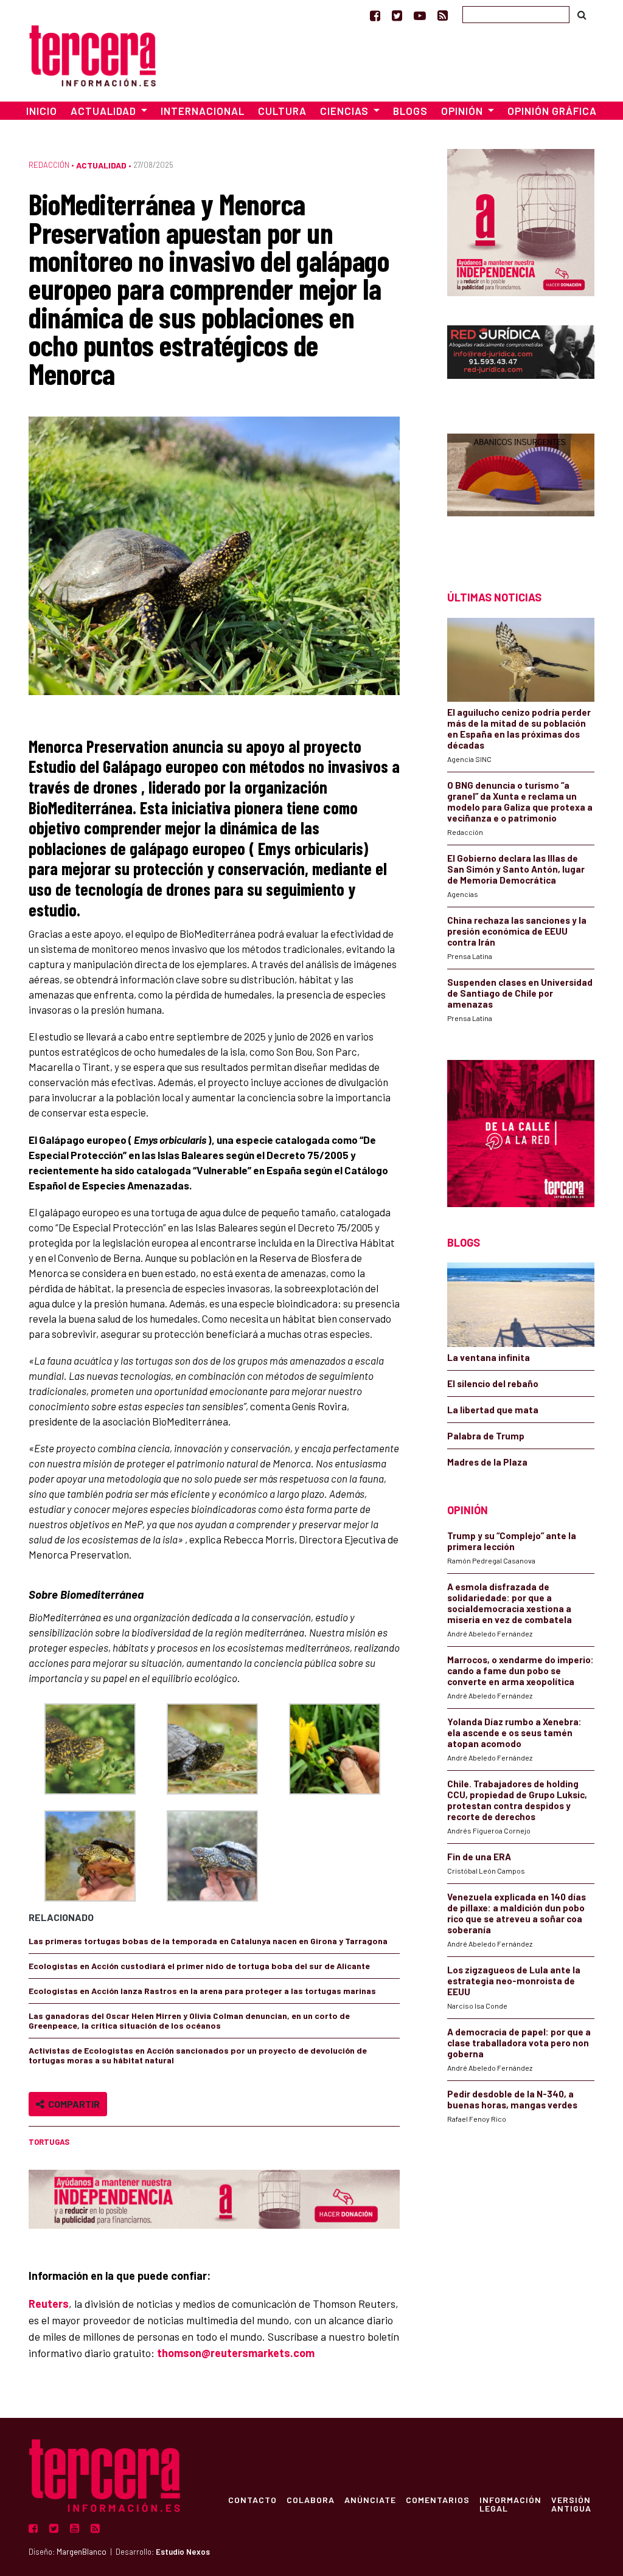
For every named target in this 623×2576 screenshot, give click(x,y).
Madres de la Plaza (487, 1462)
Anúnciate (370, 2499)
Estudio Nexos (183, 2552)
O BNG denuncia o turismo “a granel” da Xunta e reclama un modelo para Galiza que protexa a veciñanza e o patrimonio (520, 802)
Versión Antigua (571, 2504)
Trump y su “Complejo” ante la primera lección (512, 1541)
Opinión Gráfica (552, 111)
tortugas (49, 2142)
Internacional (203, 111)
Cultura (282, 111)
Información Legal (510, 2504)
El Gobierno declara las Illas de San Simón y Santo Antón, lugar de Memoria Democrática (516, 869)
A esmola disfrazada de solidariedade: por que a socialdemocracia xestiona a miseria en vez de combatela (510, 1603)
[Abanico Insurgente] (521, 490)
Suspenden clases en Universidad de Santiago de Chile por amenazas (520, 993)
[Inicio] (92, 54)
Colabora (311, 2499)
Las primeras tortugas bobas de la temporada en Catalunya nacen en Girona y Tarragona (208, 1941)
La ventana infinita (489, 1357)
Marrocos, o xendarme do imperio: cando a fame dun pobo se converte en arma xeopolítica (520, 1671)
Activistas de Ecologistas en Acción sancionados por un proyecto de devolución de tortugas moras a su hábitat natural (198, 2055)
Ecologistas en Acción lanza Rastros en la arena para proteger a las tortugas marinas (202, 1991)
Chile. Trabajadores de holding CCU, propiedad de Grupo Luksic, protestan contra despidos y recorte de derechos (517, 1800)
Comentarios (438, 2499)
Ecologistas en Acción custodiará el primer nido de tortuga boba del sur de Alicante (199, 1966)
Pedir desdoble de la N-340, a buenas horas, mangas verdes (512, 2099)
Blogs (410, 111)
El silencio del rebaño (493, 1383)
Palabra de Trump (486, 1436)
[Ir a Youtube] (420, 15)
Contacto (252, 2499)
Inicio (42, 111)
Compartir (72, 2104)
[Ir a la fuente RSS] (443, 15)
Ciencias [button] (346, 111)
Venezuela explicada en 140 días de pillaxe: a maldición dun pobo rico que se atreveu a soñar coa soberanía (517, 1913)
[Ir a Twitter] (397, 15)
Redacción (49, 165)
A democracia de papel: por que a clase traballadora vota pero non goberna (519, 2043)
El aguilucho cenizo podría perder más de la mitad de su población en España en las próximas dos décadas (519, 729)
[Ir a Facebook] (375, 15)
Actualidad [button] (105, 111)
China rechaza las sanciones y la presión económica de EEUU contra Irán (517, 931)
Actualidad (101, 165)
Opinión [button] (463, 111)
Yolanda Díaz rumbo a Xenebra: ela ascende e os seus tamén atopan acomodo (514, 1733)
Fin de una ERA (479, 1857)
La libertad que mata (493, 1410)
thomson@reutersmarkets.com (236, 2353)
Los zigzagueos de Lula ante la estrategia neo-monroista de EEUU (514, 1981)
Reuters (49, 2304)
